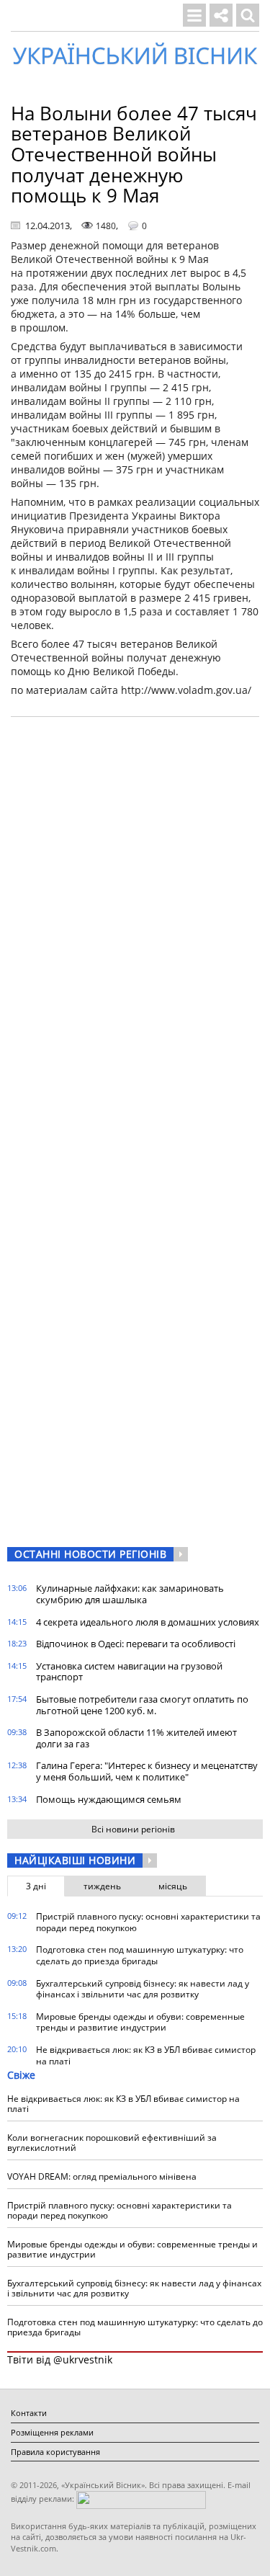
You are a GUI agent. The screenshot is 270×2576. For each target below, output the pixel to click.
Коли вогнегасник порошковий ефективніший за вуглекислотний (112, 2143)
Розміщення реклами (52, 2432)
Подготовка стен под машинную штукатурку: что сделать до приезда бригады (140, 1955)
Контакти (29, 2413)
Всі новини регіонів (133, 1829)
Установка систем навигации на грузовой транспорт (129, 1672)
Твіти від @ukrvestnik (60, 2359)
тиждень (102, 1886)
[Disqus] (135, 912)
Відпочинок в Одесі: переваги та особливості (136, 1644)
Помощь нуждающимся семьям (109, 1799)
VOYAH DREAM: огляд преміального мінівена (102, 2176)
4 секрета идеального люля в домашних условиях (148, 1622)
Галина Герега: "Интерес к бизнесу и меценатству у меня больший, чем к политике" (147, 1771)
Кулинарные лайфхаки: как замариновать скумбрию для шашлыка (130, 1594)
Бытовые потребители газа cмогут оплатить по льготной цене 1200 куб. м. (142, 1705)
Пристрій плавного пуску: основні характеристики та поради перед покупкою (148, 1922)
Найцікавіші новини (75, 1860)
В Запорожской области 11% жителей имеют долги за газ (136, 1738)
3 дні (36, 1886)
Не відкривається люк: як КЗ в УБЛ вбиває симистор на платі (146, 2055)
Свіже (21, 2075)
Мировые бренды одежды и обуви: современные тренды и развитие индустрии (140, 2022)
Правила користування (55, 2452)
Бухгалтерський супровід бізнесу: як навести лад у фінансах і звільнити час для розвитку (143, 1989)
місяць (173, 1886)
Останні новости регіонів (90, 1554)
